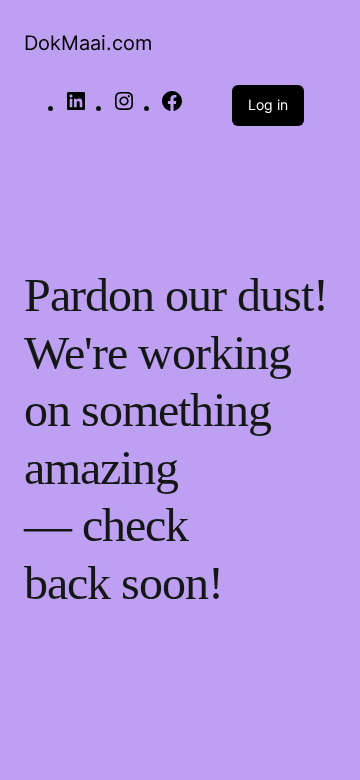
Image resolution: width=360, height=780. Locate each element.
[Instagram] (124, 108)
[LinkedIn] (76, 108)
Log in (268, 104)
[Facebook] (172, 108)
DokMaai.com (88, 43)
